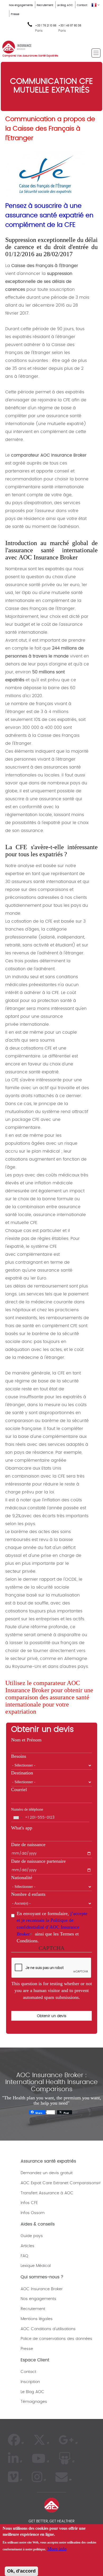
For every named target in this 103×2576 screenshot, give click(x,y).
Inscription (30, 2382)
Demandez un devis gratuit (47, 2173)
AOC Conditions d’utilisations (48, 2329)
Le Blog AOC (65, 5)
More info (57, 2549)
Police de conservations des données (56, 2339)
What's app (22, 1828)
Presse (15, 14)
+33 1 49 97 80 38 (70, 26)
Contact (82, 5)
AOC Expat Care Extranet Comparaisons (59, 2183)
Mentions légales (37, 2319)
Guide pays (32, 2236)
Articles (27, 2246)
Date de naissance (28, 1844)
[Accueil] (17, 47)
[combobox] (17, 1818)
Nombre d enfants (28, 1894)
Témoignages (34, 2402)
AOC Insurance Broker (42, 2289)
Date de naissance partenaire (38, 1861)
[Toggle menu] (96, 53)
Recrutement (45, 5)
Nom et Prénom (26, 1740)
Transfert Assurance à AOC (47, 2193)
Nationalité (22, 1878)
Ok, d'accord (21, 2571)
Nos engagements (21, 5)
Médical (43, 2266)
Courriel (19, 1790)
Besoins (19, 1756)
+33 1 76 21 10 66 (46, 28)
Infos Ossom (33, 2213)
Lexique (28, 2266)
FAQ (24, 2256)
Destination (22, 1773)
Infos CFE (29, 2203)
